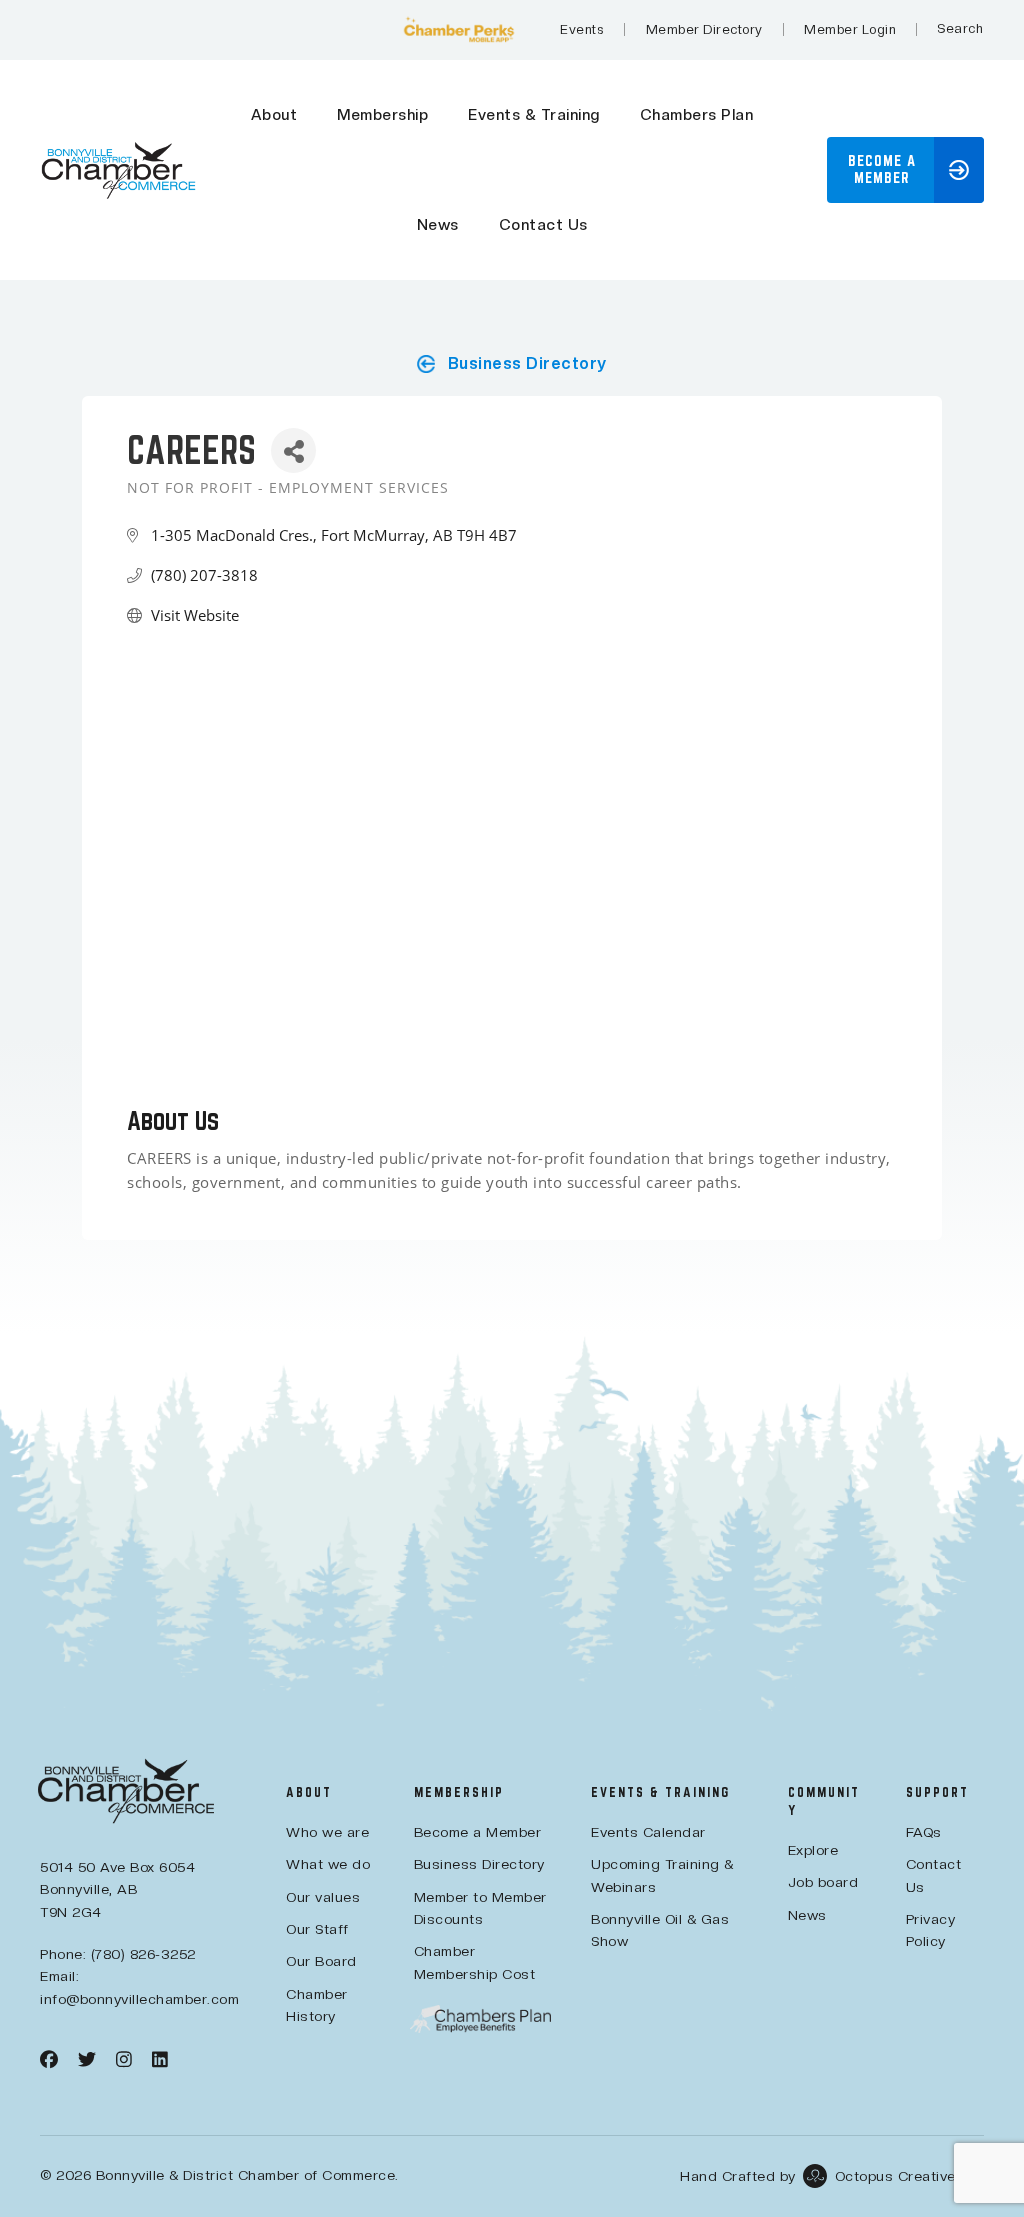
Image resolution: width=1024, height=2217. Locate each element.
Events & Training (534, 115)
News (438, 225)
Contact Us (543, 225)
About (274, 115)
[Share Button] (293, 450)
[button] (905, 170)
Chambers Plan (697, 115)
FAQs (924, 1832)
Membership (382, 115)
